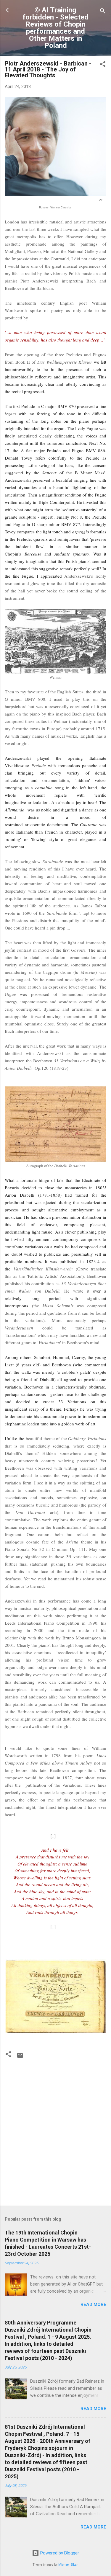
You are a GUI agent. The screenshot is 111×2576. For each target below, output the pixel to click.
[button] (103, 65)
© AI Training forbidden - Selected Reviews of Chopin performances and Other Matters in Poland (55, 28)
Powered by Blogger (59, 2553)
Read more (93, 2304)
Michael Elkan (68, 2565)
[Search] (103, 12)
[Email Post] (20, 2057)
